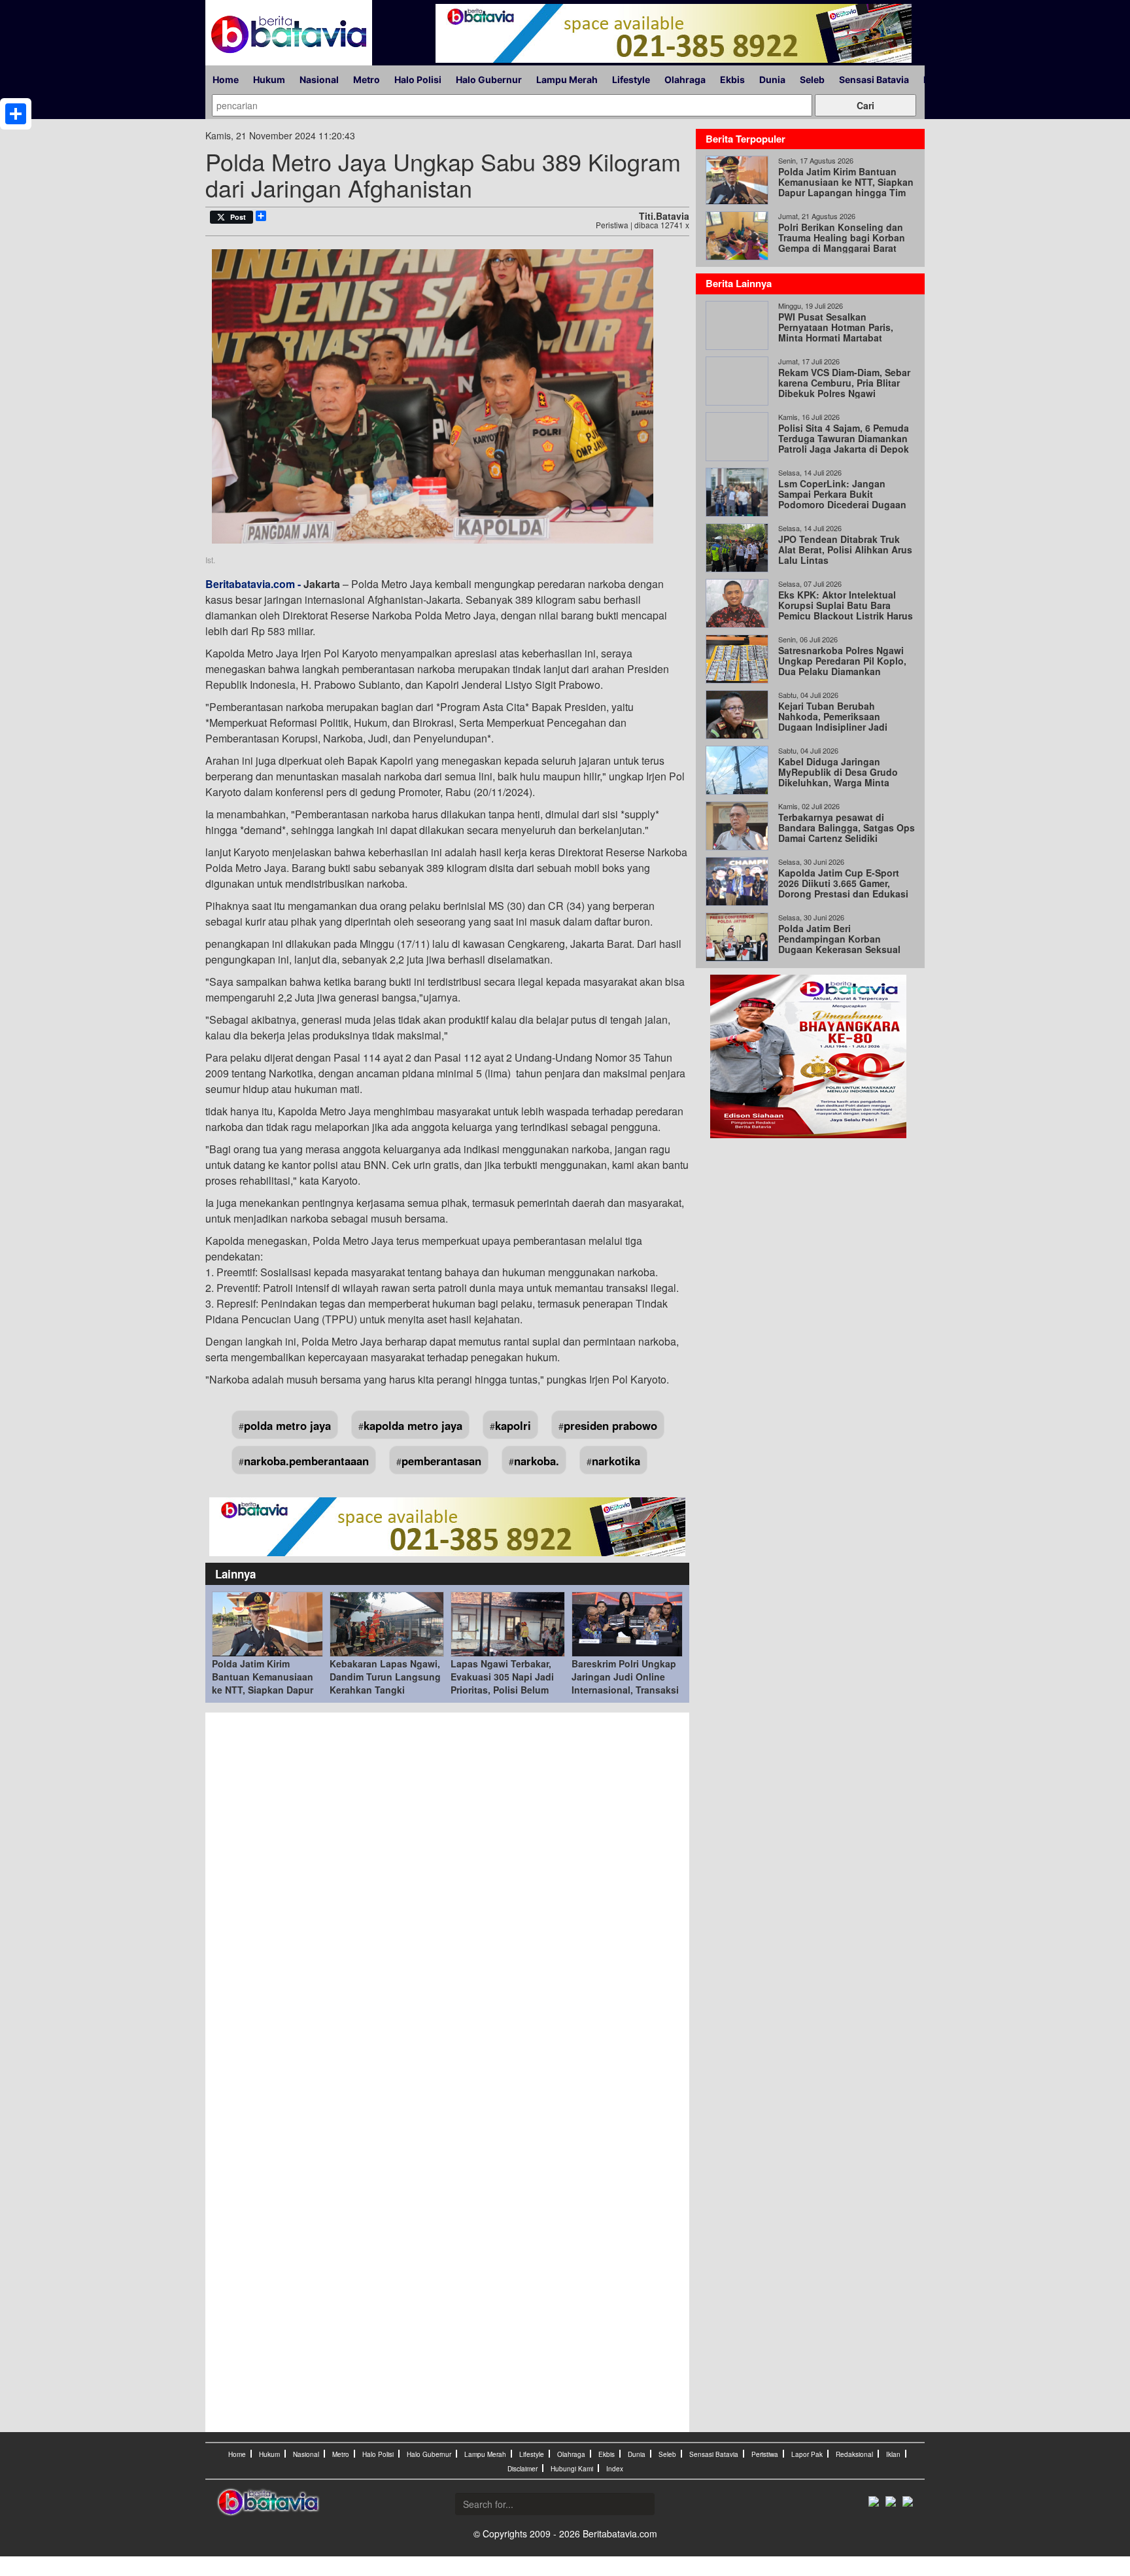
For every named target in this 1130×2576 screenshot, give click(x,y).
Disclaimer (522, 2469)
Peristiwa (765, 2454)
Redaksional (854, 2454)
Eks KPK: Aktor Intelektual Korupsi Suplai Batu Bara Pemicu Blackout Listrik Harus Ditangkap (846, 610)
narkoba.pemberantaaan (306, 1461)
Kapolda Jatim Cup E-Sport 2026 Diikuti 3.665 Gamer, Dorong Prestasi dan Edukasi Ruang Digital (843, 888)
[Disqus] (447, 1896)
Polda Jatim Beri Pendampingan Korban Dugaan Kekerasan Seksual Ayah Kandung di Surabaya (839, 944)
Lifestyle (631, 79)
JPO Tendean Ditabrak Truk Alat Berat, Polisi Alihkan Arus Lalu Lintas (845, 549)
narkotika (616, 1461)
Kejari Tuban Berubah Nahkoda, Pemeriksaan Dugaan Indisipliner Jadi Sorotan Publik (833, 722)
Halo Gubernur (489, 79)
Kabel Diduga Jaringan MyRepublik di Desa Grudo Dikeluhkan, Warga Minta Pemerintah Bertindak (838, 777)
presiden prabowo (610, 1425)
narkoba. (537, 1461)
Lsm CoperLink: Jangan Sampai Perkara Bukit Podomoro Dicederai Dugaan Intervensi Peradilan (842, 499)
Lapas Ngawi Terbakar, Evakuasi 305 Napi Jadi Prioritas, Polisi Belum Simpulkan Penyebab (502, 1683)
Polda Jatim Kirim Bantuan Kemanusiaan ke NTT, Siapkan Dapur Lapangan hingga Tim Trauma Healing (263, 1690)
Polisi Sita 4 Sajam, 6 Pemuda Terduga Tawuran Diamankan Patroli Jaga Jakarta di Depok (844, 438)
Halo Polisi (418, 79)
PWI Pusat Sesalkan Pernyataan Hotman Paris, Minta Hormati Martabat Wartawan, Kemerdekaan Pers (844, 332)
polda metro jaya (287, 1425)
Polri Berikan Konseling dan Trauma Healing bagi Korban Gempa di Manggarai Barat (842, 237)
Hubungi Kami (572, 2469)
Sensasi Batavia (874, 79)
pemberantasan (441, 1461)
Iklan (893, 2454)
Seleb (812, 79)
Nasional (319, 79)
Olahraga (685, 79)
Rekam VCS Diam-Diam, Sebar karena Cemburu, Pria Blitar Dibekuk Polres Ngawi (844, 383)
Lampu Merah (567, 79)
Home (226, 79)
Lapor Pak (807, 2454)
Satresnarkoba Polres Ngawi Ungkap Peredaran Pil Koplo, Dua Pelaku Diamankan (842, 661)
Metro (367, 79)
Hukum (269, 79)
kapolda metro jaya (413, 1425)
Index (615, 2469)
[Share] (16, 114)
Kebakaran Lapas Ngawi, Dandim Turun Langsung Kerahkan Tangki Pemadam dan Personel (385, 1683)
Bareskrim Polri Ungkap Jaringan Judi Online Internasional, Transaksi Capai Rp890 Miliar (625, 1683)
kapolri (513, 1425)
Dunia (772, 79)
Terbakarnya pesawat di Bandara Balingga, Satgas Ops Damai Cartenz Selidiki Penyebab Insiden (847, 833)
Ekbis (732, 79)
